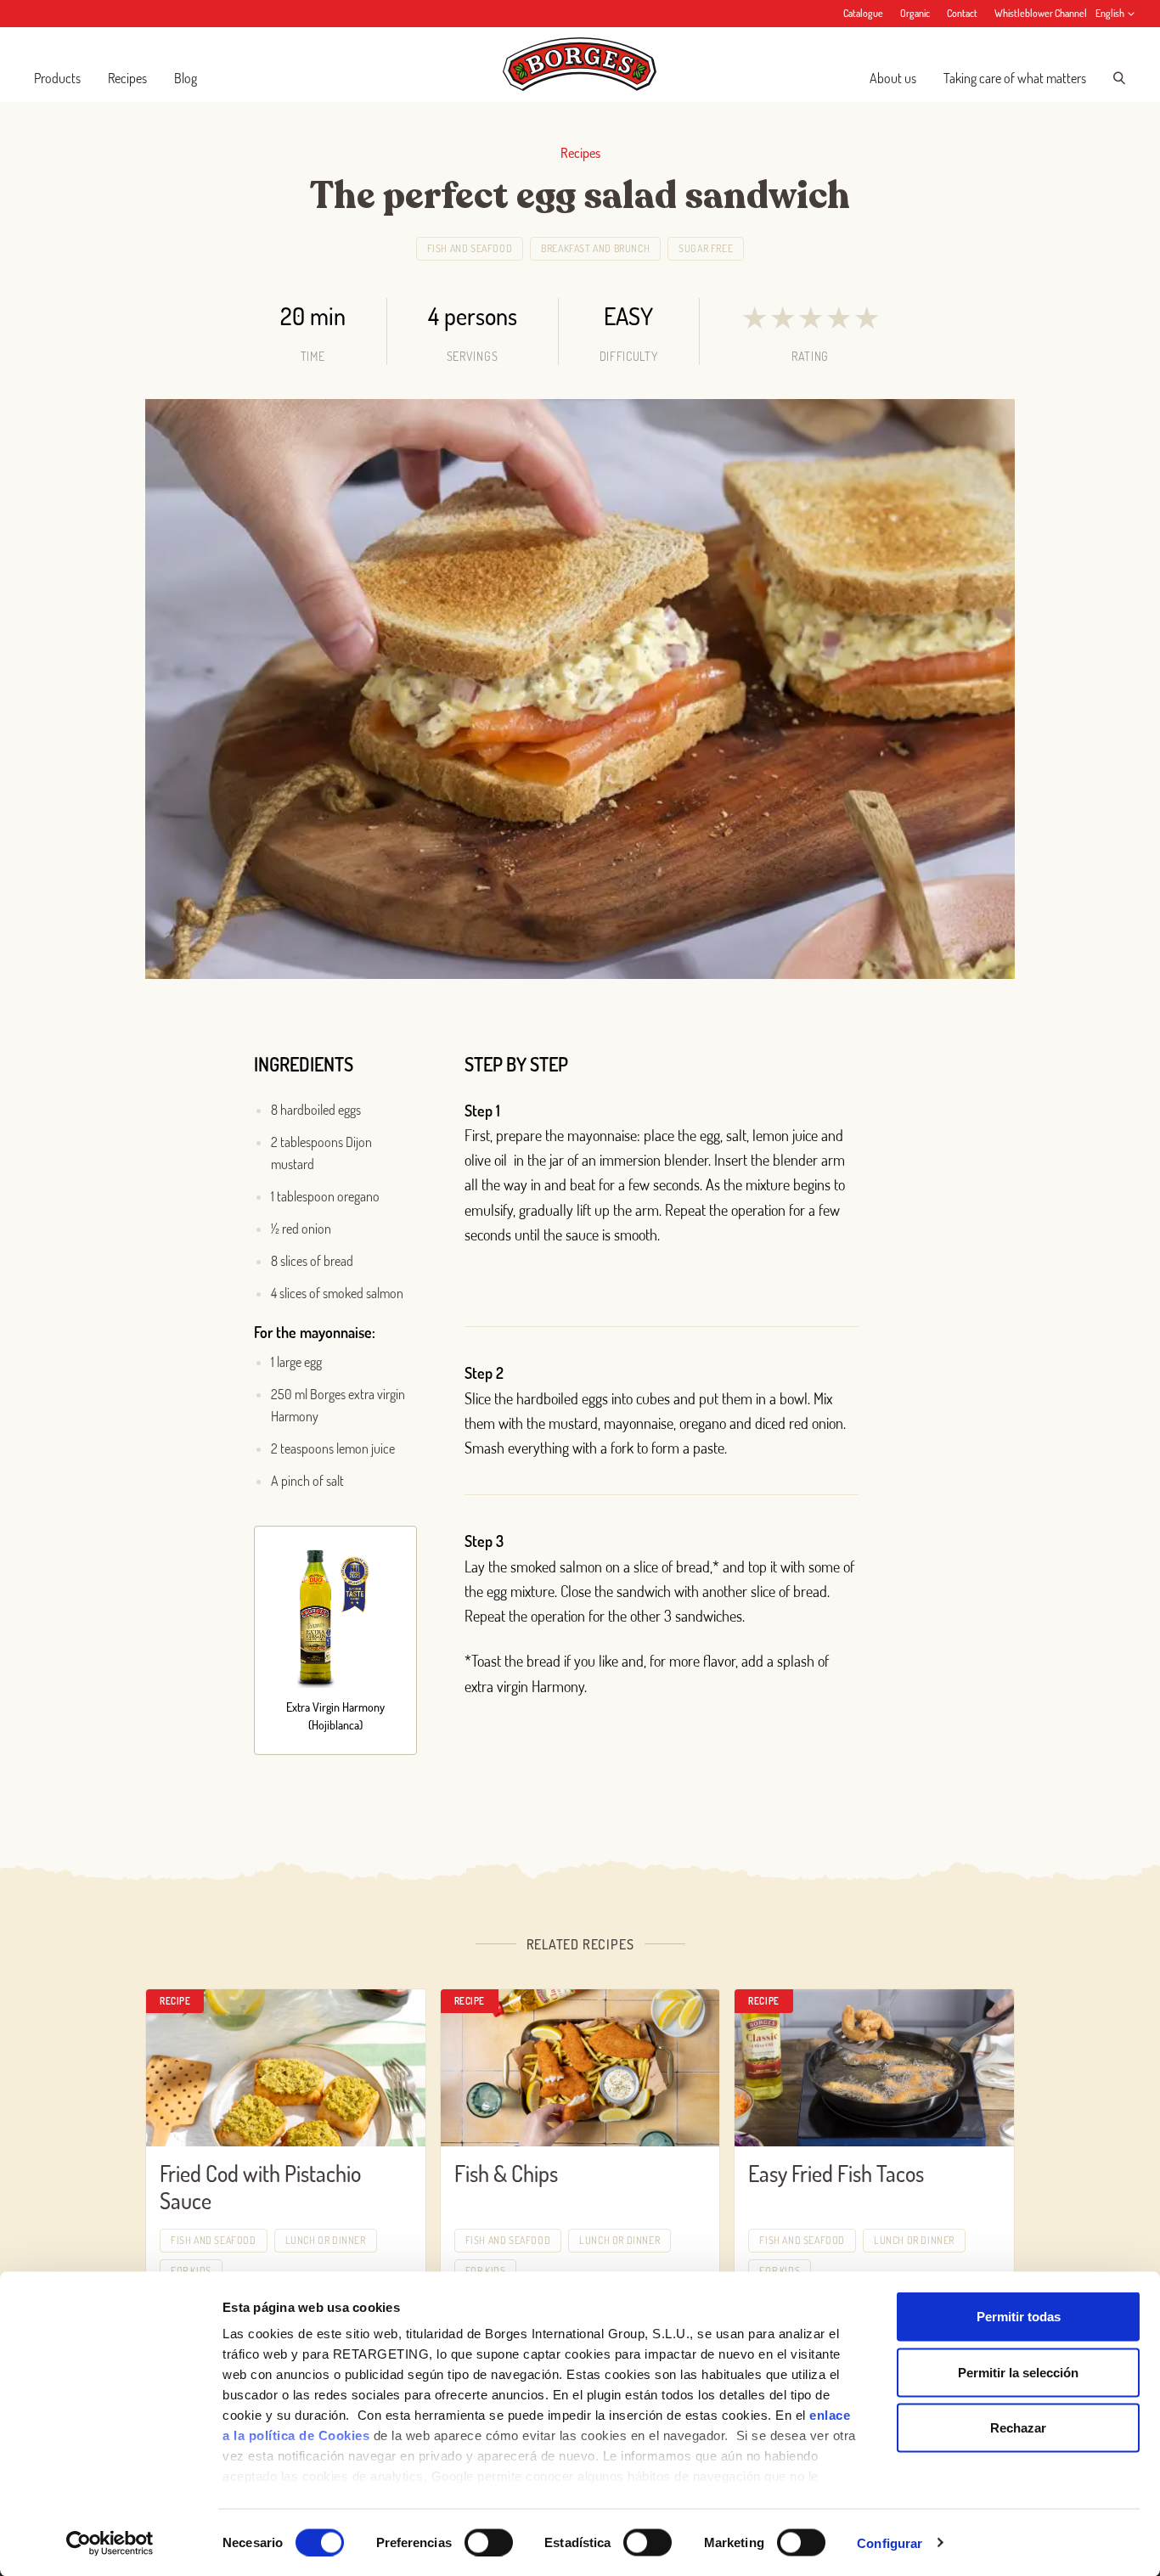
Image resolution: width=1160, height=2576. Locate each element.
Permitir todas (1019, 2317)
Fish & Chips (506, 2173)
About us (893, 78)
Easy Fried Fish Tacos (836, 2173)
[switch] (489, 2542)
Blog (186, 78)
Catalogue (863, 13)
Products (57, 78)
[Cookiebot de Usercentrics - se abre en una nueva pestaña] (110, 2543)
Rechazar (1018, 2428)
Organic (915, 13)
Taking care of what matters (1015, 78)
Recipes (127, 78)
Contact (962, 13)
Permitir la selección (1018, 2372)
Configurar (890, 2542)
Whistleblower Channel (1041, 13)
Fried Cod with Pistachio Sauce (260, 2187)
